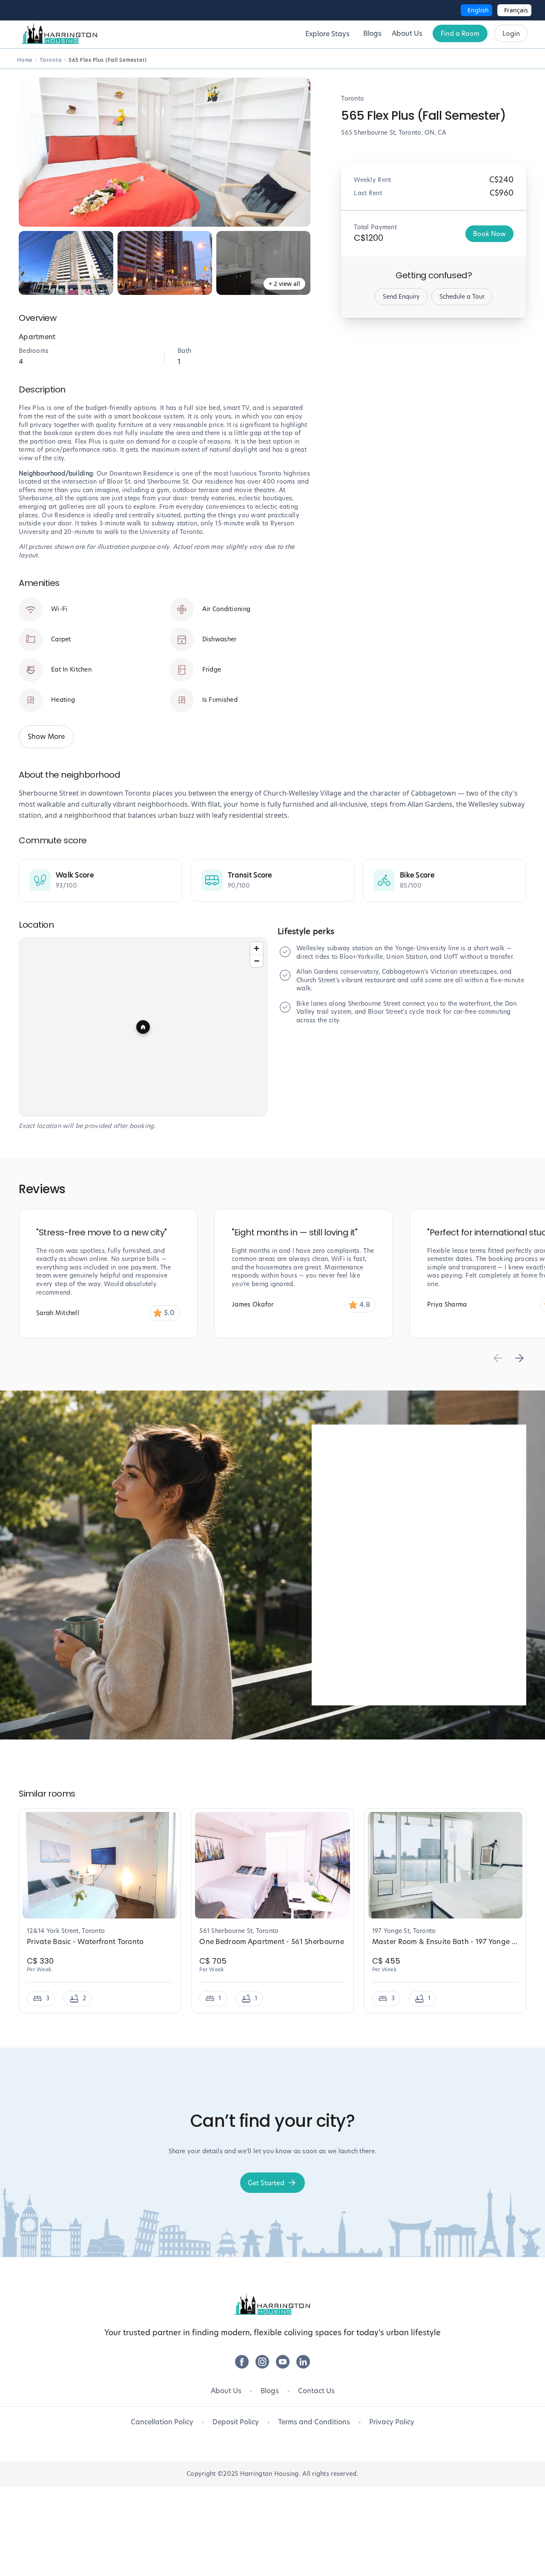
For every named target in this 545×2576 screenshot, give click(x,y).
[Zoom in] (257, 948)
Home (25, 60)
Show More (46, 737)
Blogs (270, 2391)
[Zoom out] (257, 961)
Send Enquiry (401, 297)
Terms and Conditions (314, 2422)
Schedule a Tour (462, 297)
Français (516, 10)
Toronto (51, 60)
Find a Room (460, 33)
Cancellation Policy (162, 2422)
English (478, 10)
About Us (226, 2391)
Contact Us (316, 2391)
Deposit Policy (236, 2422)
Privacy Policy (392, 2422)
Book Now (489, 234)
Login (511, 33)
